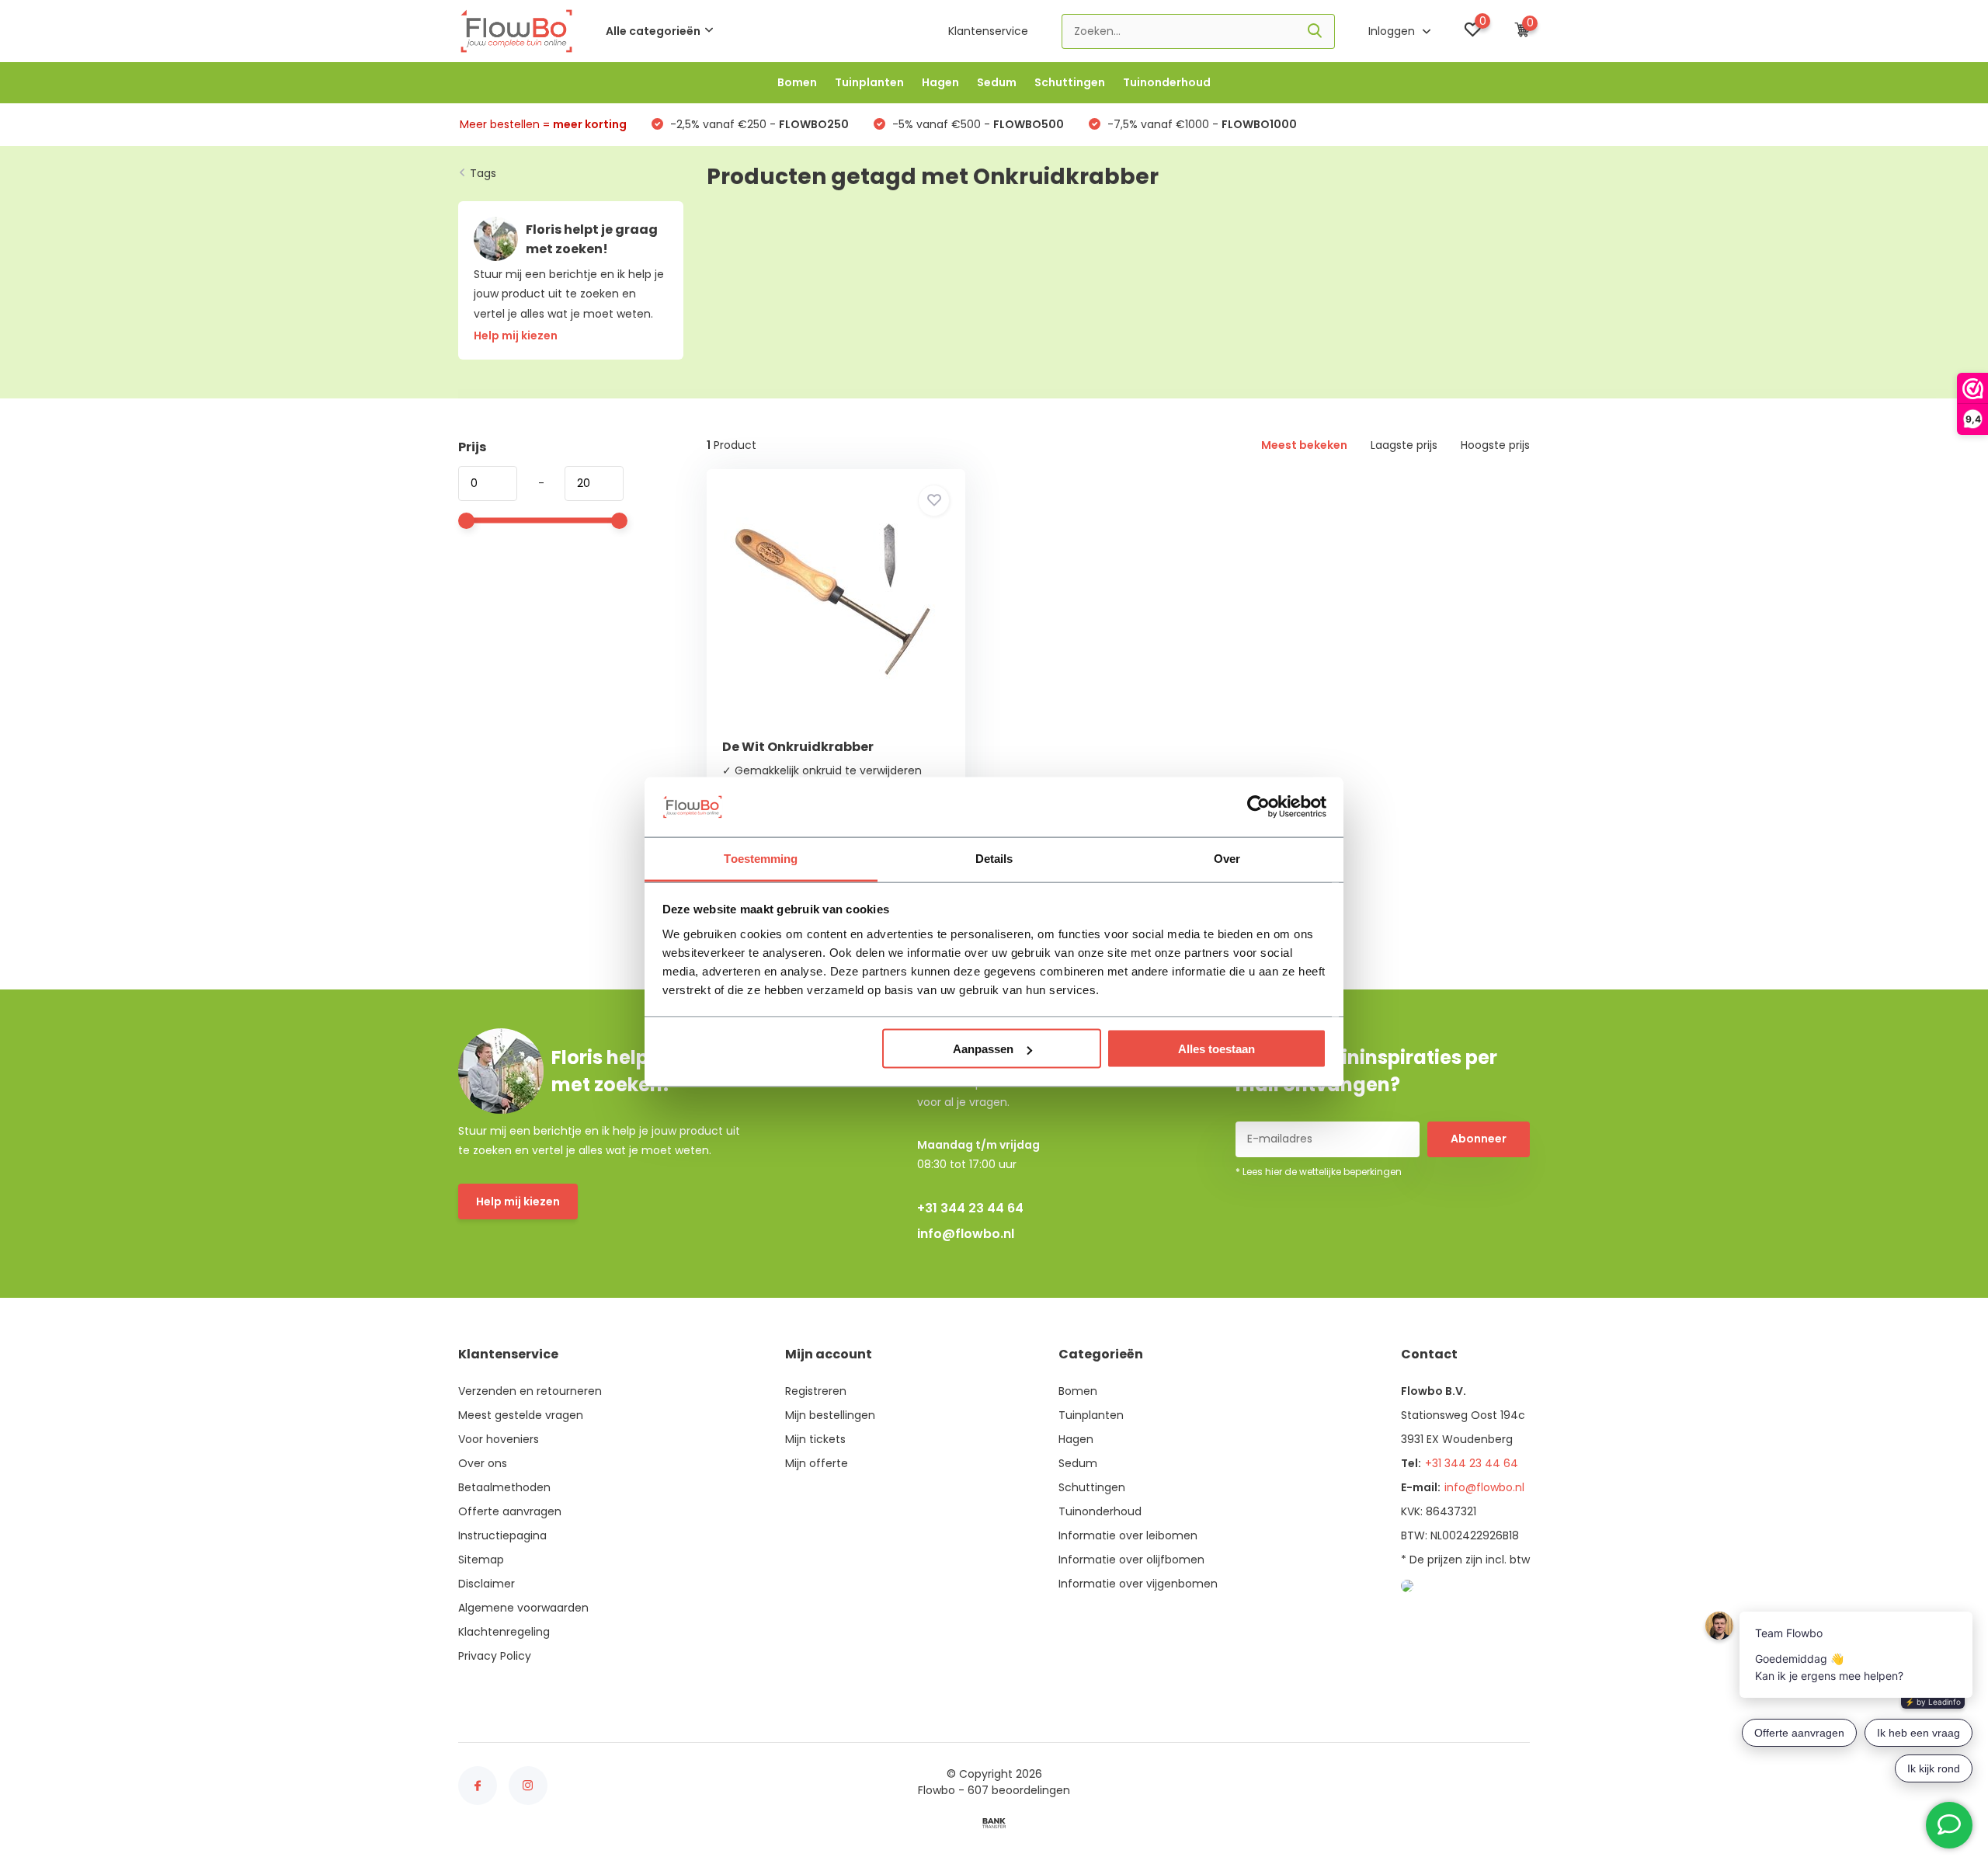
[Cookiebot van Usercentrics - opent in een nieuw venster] (1258, 807)
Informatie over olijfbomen (1131, 1560)
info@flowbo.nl (966, 1234)
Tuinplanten (869, 82)
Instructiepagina (502, 1535)
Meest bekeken (1304, 445)
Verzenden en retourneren (530, 1391)
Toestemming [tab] (761, 858)
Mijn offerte (817, 1463)
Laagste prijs (1404, 445)
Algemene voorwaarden (523, 1608)
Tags (483, 173)
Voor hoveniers (499, 1439)
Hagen (940, 82)
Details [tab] (994, 858)
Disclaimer (487, 1584)
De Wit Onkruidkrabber (798, 747)
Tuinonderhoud (1167, 82)
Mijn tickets (815, 1439)
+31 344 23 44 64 (970, 1208)
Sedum (997, 82)
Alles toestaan (1216, 1049)
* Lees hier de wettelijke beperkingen (1319, 1172)
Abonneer (1479, 1139)
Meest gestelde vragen (521, 1415)
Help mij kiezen (518, 1202)
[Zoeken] (1315, 31)
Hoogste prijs (1495, 445)
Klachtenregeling (504, 1632)
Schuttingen (1070, 82)
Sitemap (481, 1560)
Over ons (483, 1463)
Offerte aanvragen (510, 1511)
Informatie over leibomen (1128, 1535)
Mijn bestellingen (830, 1415)
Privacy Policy (495, 1656)
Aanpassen (983, 1049)
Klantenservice (988, 31)
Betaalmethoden (504, 1487)
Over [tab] (1227, 858)
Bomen (797, 82)
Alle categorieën (653, 31)
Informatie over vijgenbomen (1138, 1584)
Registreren (816, 1391)
